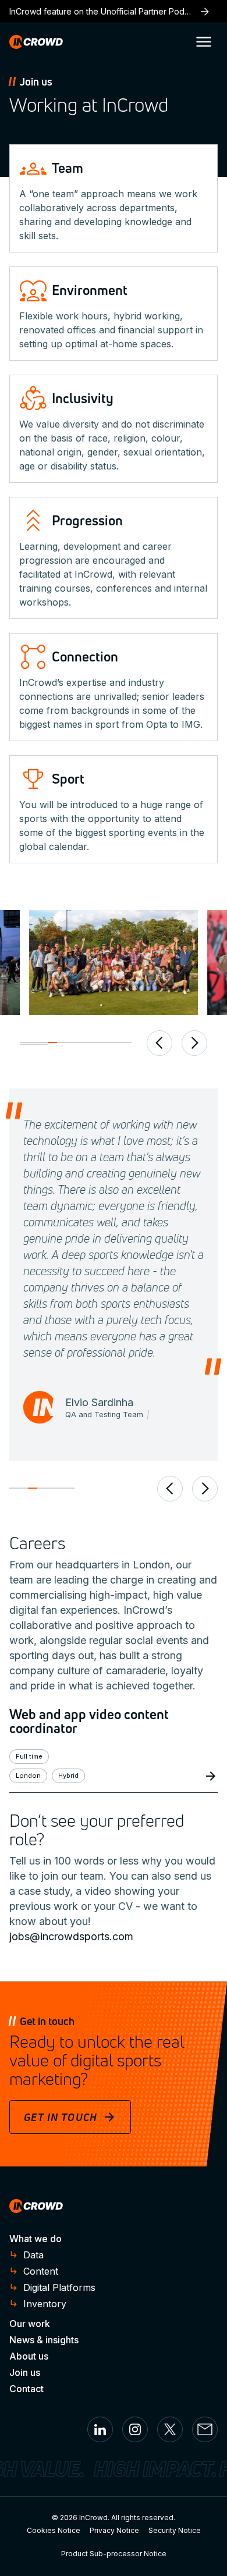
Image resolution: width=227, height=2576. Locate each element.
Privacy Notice (114, 2530)
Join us (25, 2372)
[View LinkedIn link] (100, 2429)
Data (33, 2255)
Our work (30, 2324)
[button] (204, 42)
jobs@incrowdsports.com (71, 1936)
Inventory (45, 2304)
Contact (26, 2389)
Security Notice (175, 2530)
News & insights (44, 2340)
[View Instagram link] (135, 2429)
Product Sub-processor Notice (114, 2554)
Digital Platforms (59, 2287)
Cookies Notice (54, 2530)
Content (41, 2271)
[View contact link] (205, 2429)
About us (29, 2356)
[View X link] (170, 2429)
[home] (36, 42)
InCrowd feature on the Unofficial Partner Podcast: (114, 11)
